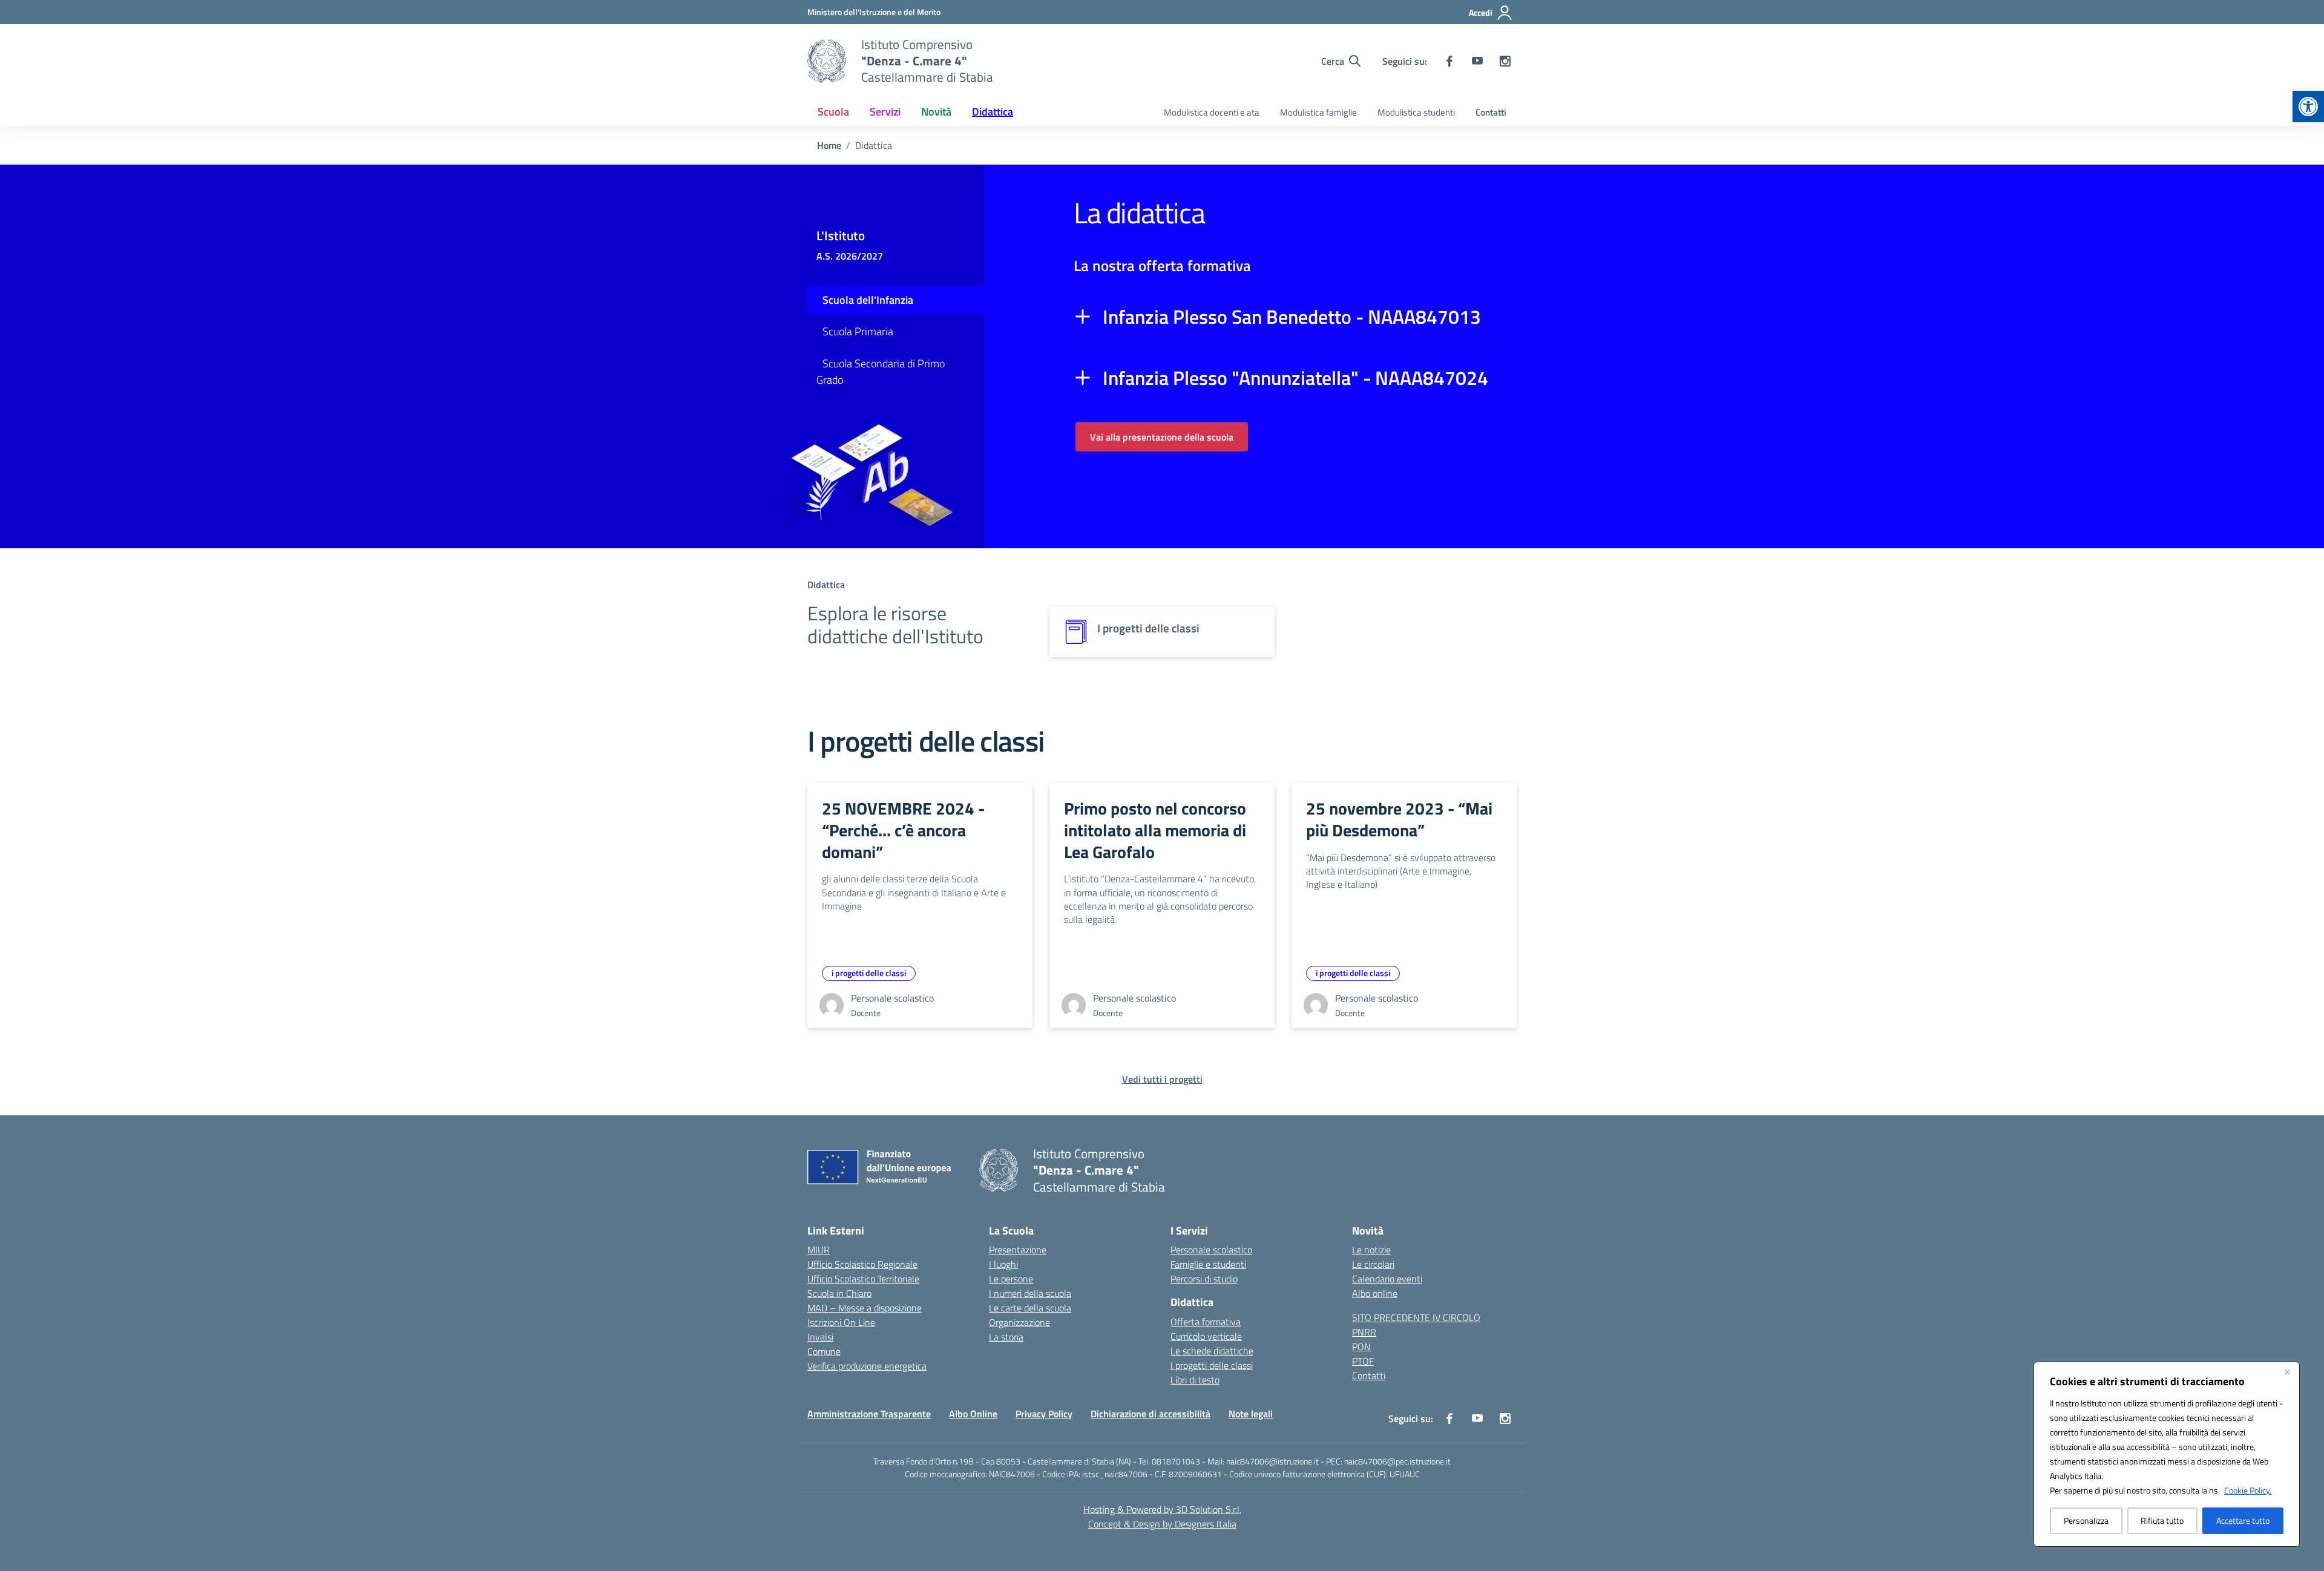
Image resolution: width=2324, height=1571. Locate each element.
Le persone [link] (1011, 1279)
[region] (2167, 1454)
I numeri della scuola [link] (1030, 1293)
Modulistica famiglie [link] (1318, 112)
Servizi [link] (885, 112)
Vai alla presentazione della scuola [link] (1162, 437)
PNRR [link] (1364, 1332)
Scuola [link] (833, 112)
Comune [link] (824, 1351)
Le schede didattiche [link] (1212, 1351)
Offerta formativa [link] (1206, 1322)
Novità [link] (936, 112)
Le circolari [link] (1373, 1264)
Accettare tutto (2243, 1520)
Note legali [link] (1251, 1414)
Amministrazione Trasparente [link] (869, 1414)
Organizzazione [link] (1019, 1322)
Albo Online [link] (973, 1414)
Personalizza (2086, 1520)
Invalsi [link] (820, 1337)
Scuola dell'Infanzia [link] (868, 300)
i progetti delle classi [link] (869, 973)
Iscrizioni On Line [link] (841, 1322)
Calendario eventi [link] (1387, 1279)
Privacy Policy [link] (1044, 1414)
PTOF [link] (1363, 1361)
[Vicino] (2287, 1372)
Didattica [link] (993, 112)
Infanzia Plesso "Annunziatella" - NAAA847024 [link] (1295, 378)
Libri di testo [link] (1195, 1380)
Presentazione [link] (1018, 1250)
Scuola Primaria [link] (858, 331)
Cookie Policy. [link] (2248, 1490)
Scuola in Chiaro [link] (839, 1293)
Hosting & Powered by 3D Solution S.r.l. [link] (1162, 1509)
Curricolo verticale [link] (1206, 1336)
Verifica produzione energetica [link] (867, 1366)
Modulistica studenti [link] (1416, 112)
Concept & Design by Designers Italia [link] (1162, 1524)
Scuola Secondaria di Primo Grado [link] (881, 372)
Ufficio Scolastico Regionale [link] (862, 1264)
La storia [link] (1006, 1337)
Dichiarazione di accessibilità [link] (1151, 1414)
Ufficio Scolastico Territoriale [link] (863, 1279)
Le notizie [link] (1371, 1250)
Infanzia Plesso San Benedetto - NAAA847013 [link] (1292, 316)
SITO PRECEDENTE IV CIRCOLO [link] (1416, 1317)
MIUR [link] (819, 1250)
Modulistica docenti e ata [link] (1212, 112)
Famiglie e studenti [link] (1208, 1264)
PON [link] (1361, 1346)
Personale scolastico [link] (1211, 1250)
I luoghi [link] (1003, 1264)
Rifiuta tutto (2162, 1520)
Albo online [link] (1375, 1293)
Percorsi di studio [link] (1204, 1279)
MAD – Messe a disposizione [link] (865, 1308)
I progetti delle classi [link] (1212, 1365)
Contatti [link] (1491, 112)
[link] (2308, 107)
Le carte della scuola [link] (1030, 1308)
